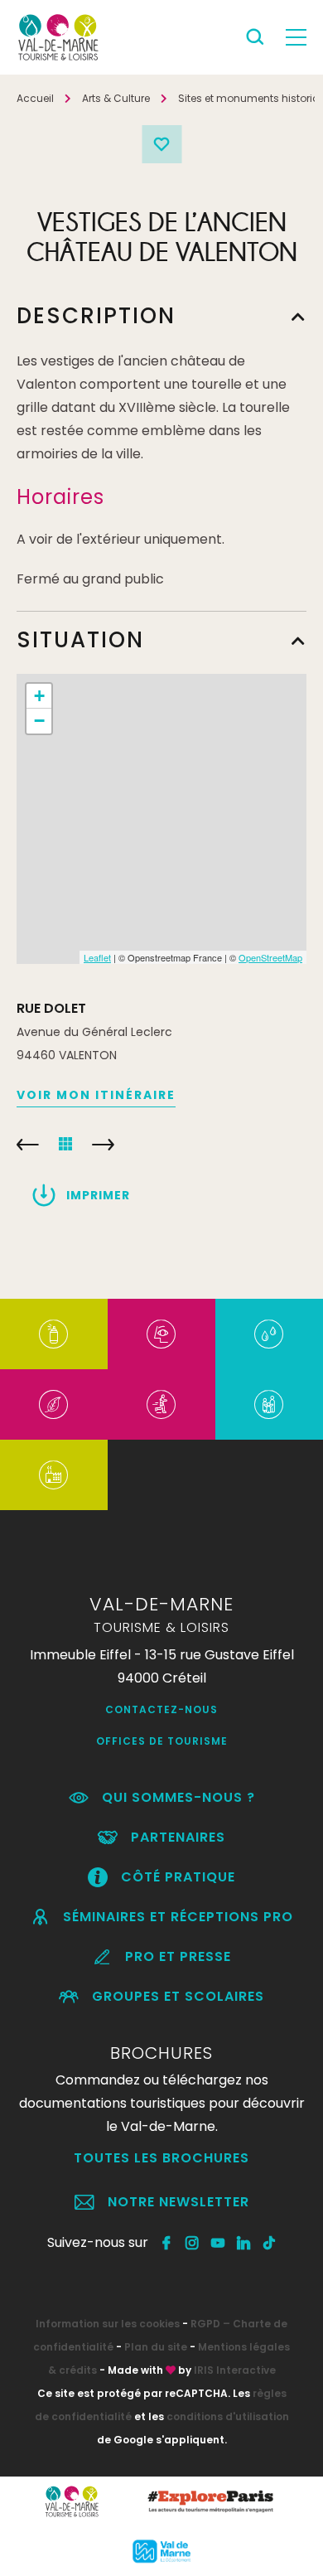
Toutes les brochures (161, 2158)
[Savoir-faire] (53, 1475)
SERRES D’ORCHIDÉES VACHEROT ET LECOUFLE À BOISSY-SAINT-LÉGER (103, 1145)
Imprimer (98, 1195)
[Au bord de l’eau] (269, 1334)
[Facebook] (167, 2243)
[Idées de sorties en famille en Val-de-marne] (269, 1404)
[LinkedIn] (244, 2243)
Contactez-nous (161, 1709)
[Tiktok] (270, 2243)
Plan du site (156, 2347)
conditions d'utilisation (228, 2416)
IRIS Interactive (235, 2370)
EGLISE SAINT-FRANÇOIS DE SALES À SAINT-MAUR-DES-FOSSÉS (28, 1145)
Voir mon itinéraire (96, 1095)
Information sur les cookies (108, 2324)
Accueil (35, 98)
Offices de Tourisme (162, 1741)
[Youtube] (218, 2243)
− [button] (39, 721)
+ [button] (39, 696)
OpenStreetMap (270, 957)
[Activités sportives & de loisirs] (161, 1404)
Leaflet (97, 957)
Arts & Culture (116, 98)
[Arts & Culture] (161, 1334)
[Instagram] (193, 2243)
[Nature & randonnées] (53, 1404)
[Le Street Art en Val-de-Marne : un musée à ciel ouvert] (53, 1334)
